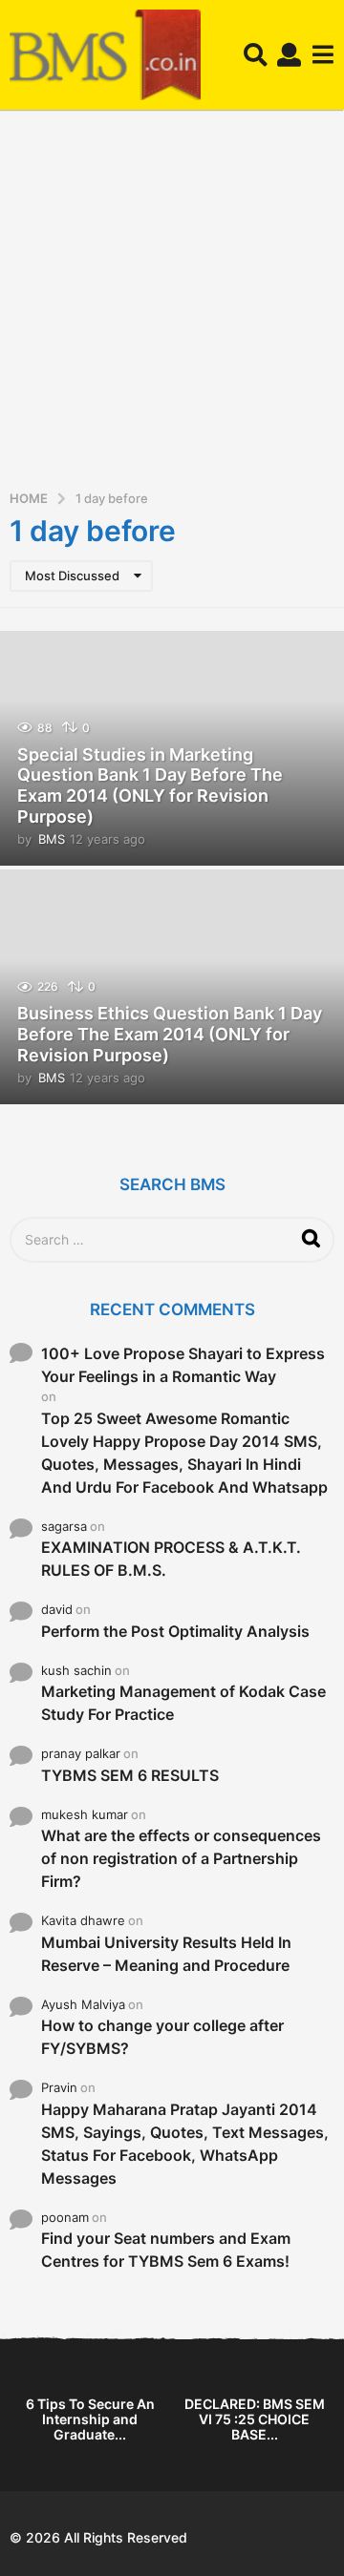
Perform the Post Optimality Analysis (175, 1631)
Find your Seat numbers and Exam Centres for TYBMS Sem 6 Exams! (166, 2250)
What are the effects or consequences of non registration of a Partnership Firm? (181, 1858)
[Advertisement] (172, 306)
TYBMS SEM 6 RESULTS (130, 1775)
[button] (256, 55)
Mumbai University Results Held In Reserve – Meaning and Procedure (166, 1954)
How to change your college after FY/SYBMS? (162, 2037)
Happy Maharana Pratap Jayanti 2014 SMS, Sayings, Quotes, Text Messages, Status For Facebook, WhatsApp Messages (185, 2144)
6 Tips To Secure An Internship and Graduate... (90, 2419)
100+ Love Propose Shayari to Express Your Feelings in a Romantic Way (183, 1365)
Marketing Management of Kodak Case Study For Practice (183, 1703)
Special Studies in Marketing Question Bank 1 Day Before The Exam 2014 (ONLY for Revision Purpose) (150, 785)
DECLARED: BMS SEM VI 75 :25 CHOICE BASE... (255, 2419)
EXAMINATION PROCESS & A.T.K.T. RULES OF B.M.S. (171, 1559)
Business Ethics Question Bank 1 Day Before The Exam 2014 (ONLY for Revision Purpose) (170, 1034)
